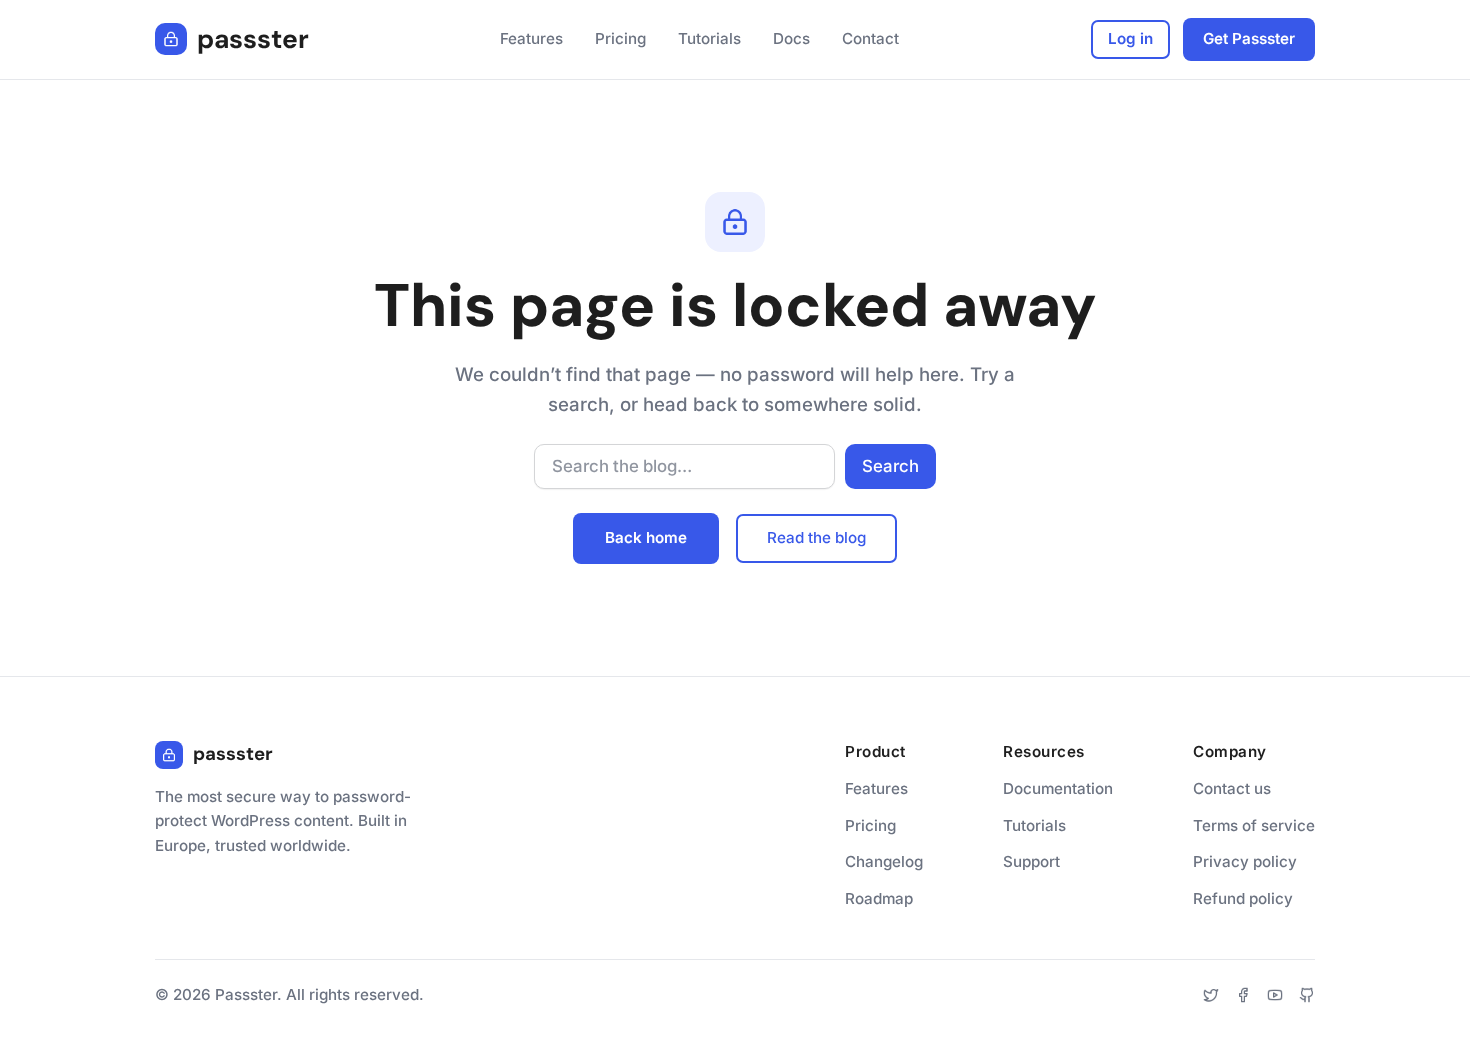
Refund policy (1243, 898)
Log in (1130, 38)
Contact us (1232, 788)
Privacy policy (1245, 861)
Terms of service (1254, 825)
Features (876, 788)
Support (1031, 861)
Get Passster (1249, 38)
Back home (646, 537)
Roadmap (879, 898)
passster (253, 39)
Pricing (870, 825)
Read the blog (816, 537)
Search (890, 466)
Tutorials (1034, 825)
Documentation (1058, 788)
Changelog (884, 861)
